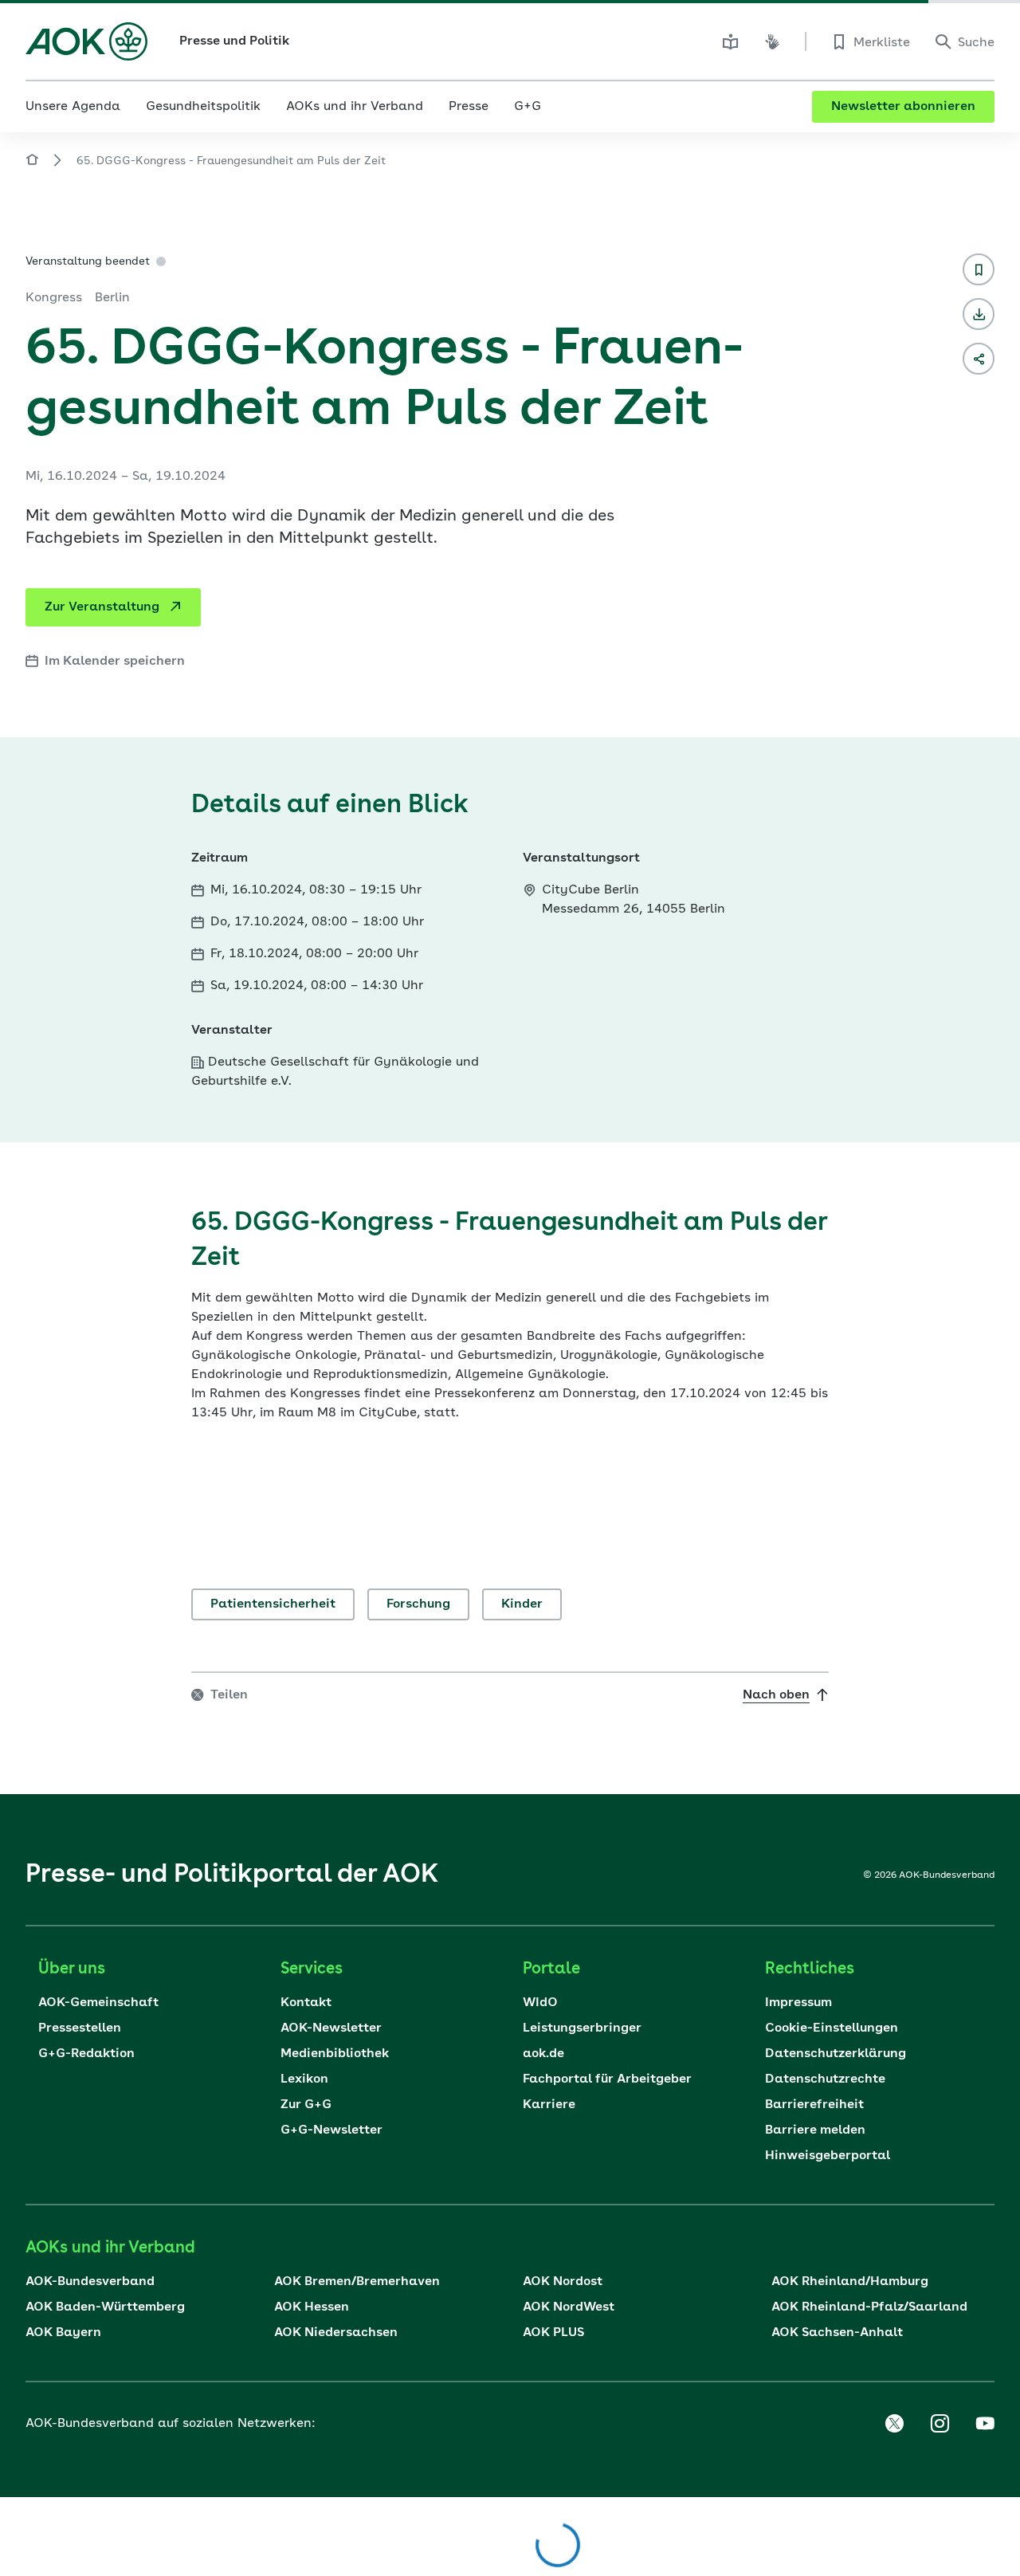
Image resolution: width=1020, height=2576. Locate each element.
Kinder (522, 1604)
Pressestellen (80, 2028)
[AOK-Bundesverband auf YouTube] (985, 2424)
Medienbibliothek (335, 2054)
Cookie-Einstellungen (832, 2028)
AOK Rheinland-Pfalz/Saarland (869, 2307)
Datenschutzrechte (825, 2079)
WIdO (540, 2003)
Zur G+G (306, 2105)
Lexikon (304, 2079)
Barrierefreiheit (814, 2105)
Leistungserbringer (582, 2028)
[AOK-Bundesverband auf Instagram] (940, 2424)
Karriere (549, 2105)
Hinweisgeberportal (828, 2156)
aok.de (543, 2054)
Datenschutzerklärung (836, 2054)
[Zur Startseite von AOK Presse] (32, 162)
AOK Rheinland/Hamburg (850, 2282)
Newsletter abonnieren (903, 107)
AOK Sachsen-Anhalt (837, 2333)
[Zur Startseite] (86, 41)
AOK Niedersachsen (336, 2333)
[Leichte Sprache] (731, 41)
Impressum (798, 2003)
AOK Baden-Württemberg (105, 2307)
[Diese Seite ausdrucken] (979, 314)
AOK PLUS (553, 2333)
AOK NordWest (569, 2307)
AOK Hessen (312, 2307)
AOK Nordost (563, 2282)
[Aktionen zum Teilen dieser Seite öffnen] (979, 359)
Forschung (418, 1604)
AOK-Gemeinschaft (98, 2003)
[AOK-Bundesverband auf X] (894, 2424)
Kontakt (306, 2003)
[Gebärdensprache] (772, 41)
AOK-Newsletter (331, 2028)
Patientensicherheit (273, 1604)
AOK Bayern (63, 2333)
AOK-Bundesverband (90, 2282)
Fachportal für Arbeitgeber (607, 2079)
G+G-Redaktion (86, 2054)
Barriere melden (815, 2130)
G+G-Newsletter (331, 2130)
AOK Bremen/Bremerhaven (357, 2282)
